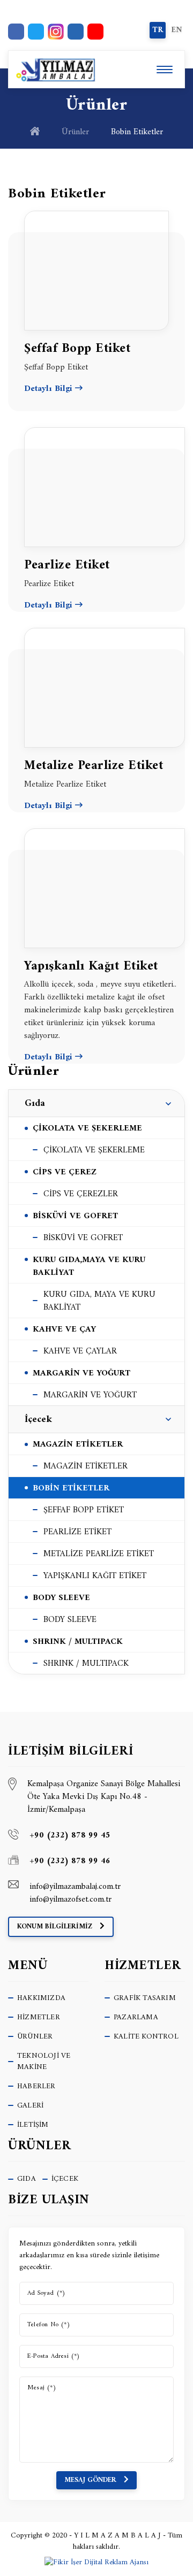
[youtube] (95, 32)
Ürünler (75, 132)
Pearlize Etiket (77, 1532)
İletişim (33, 2125)
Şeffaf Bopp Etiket (84, 1510)
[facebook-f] (16, 32)
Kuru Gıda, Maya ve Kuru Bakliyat (99, 1301)
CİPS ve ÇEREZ (65, 1172)
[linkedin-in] (76, 32)
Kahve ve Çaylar (80, 1351)
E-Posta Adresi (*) (54, 2357)
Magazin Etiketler (78, 1444)
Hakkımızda (41, 1998)
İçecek (38, 1420)
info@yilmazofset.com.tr (70, 1900)
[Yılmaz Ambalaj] (53, 69)
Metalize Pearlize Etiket (99, 1554)
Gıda (35, 1104)
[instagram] (56, 32)
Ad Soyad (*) (46, 2294)
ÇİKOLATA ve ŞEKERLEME (87, 1128)
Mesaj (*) (42, 2388)
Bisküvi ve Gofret (83, 1238)
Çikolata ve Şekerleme (94, 1150)
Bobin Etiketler (71, 1488)
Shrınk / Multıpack (78, 1642)
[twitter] (36, 32)
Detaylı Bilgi (50, 389)
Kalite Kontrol (146, 2037)
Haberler (36, 2086)
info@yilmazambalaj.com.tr (75, 1887)
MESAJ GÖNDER (91, 2480)
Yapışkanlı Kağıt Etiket (95, 1576)
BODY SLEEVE (61, 1598)
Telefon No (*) (49, 2325)
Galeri (30, 2106)
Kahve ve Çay (64, 1329)
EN (177, 30)
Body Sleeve (70, 1620)
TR (158, 30)
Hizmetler (39, 2017)
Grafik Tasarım (145, 1998)
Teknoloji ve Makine (44, 2062)
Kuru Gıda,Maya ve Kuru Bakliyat (89, 1266)
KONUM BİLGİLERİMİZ (56, 1927)
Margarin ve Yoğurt (81, 1373)
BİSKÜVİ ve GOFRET (75, 1216)
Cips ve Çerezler (81, 1194)
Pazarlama (136, 2017)
